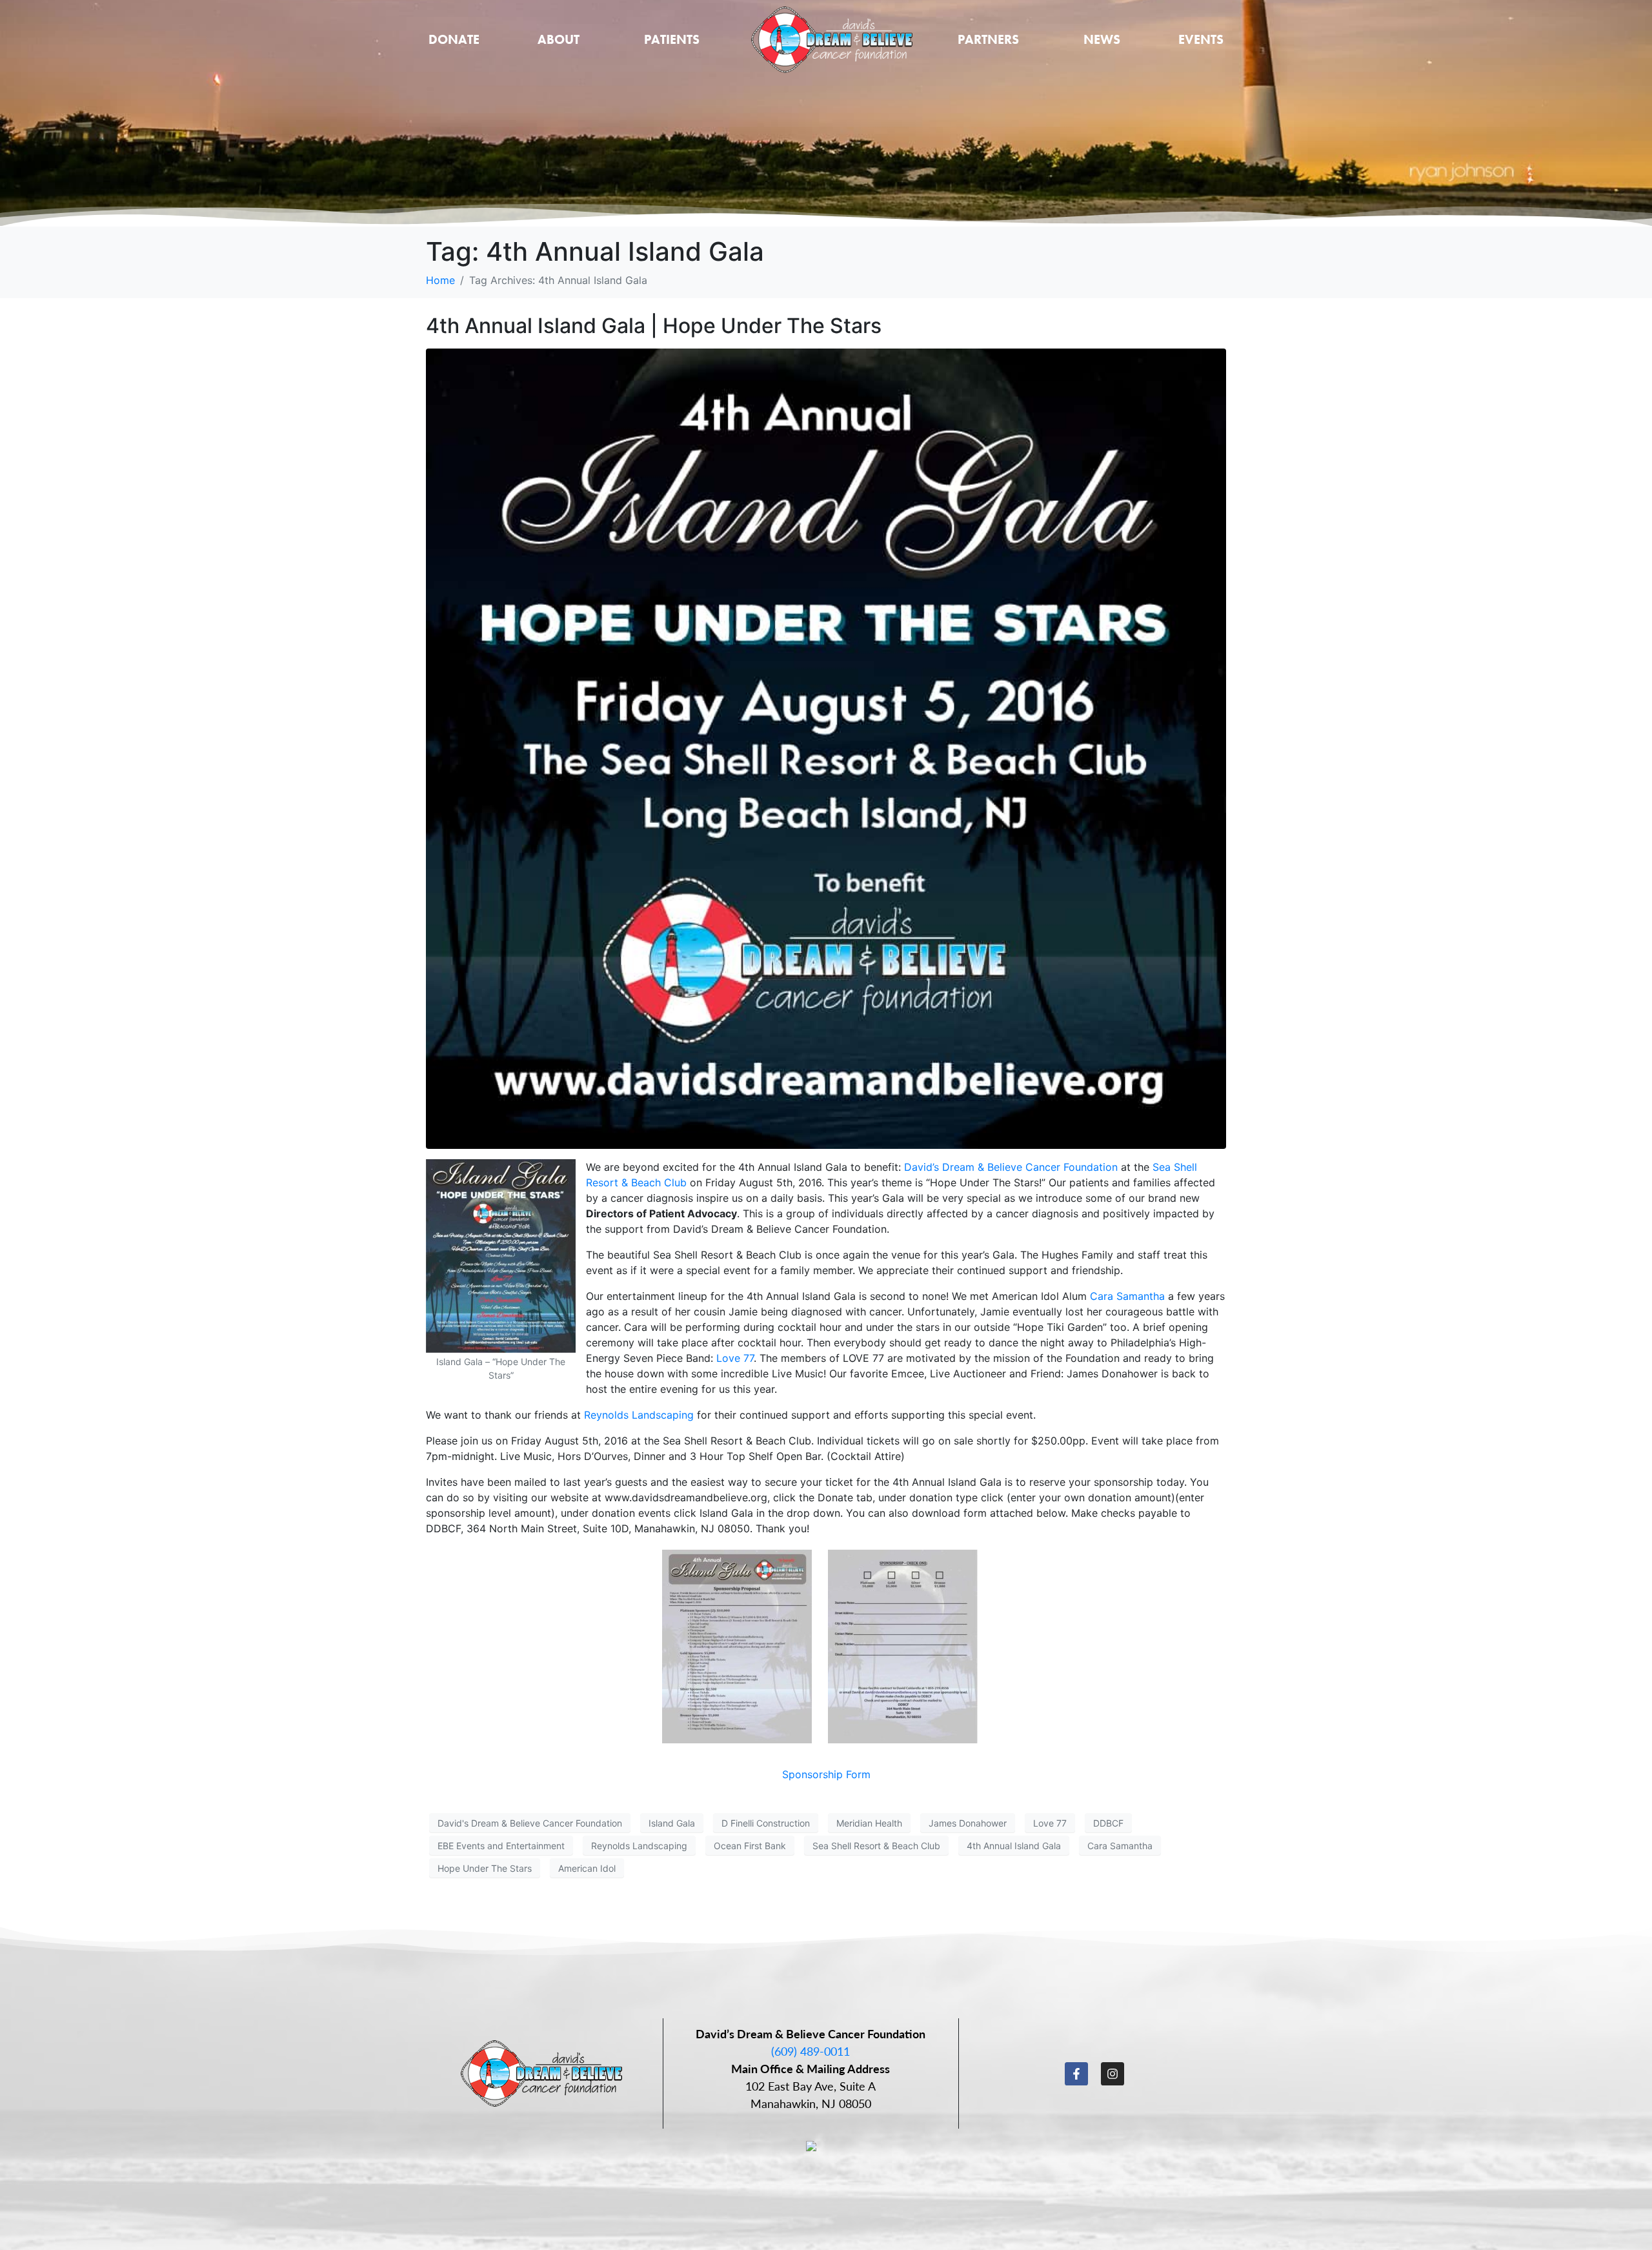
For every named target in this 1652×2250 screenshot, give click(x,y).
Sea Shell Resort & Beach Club (876, 1846)
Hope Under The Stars (485, 1868)
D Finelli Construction (766, 1823)
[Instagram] (1113, 2074)
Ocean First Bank (750, 1846)
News (1102, 39)
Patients (672, 39)
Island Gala (672, 1823)
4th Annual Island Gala (1014, 1846)
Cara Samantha (1127, 1296)
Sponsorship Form (826, 1774)
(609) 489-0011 (811, 2051)
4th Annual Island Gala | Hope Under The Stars (654, 326)
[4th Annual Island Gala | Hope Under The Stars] (826, 748)
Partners (988, 39)
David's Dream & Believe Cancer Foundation (530, 1823)
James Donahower (968, 1823)
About (559, 39)
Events (1201, 39)
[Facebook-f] (1076, 2074)
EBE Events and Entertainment (501, 1846)
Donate (454, 39)
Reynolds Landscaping (639, 1415)
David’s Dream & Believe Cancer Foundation (1011, 1167)
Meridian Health (869, 1823)
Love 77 (735, 1358)
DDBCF (1108, 1823)
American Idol (587, 1868)
